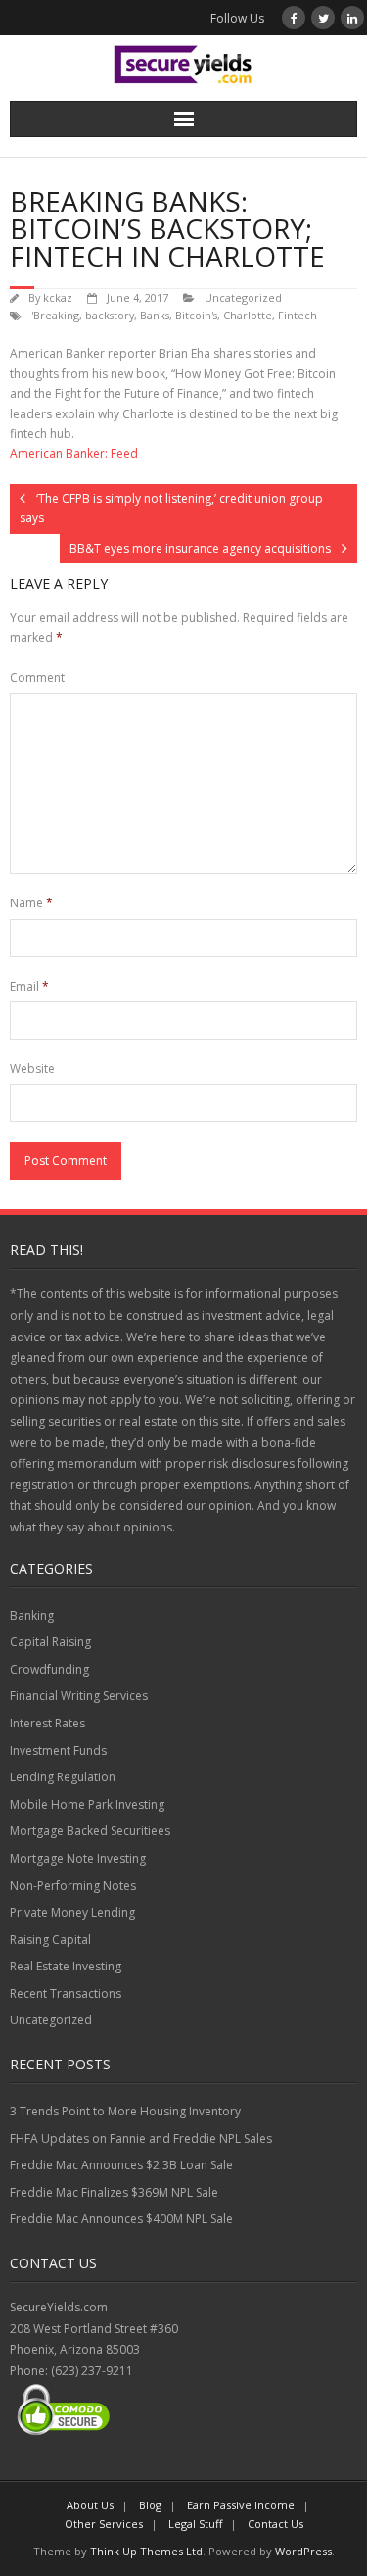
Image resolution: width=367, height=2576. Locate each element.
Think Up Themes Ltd (146, 2551)
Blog (150, 2505)
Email (29, 986)
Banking (32, 1615)
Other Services (104, 2524)
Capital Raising (50, 1642)
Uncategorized (243, 297)
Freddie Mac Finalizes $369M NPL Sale (114, 2192)
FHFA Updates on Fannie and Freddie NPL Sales (141, 2139)
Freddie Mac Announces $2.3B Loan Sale (121, 2165)
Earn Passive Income (241, 2505)
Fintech (298, 315)
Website (32, 1069)
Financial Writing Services (79, 1696)
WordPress (303, 2551)
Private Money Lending (72, 1912)
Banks (155, 315)
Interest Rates (47, 1723)
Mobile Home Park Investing (87, 1804)
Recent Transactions (66, 1993)
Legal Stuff (195, 2524)
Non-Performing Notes (73, 1886)
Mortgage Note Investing (78, 1858)
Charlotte (248, 315)
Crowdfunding (49, 1669)
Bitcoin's (196, 315)
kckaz (58, 297)
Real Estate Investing (66, 1966)
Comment (37, 678)
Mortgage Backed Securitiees (90, 1831)
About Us (90, 2505)
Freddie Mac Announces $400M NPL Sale (121, 2219)
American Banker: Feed (74, 453)
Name (31, 903)
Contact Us (275, 2524)
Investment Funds (58, 1750)
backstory (110, 315)
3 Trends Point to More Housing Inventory (125, 2111)
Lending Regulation (63, 1777)
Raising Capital (50, 1940)
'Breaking (55, 315)
